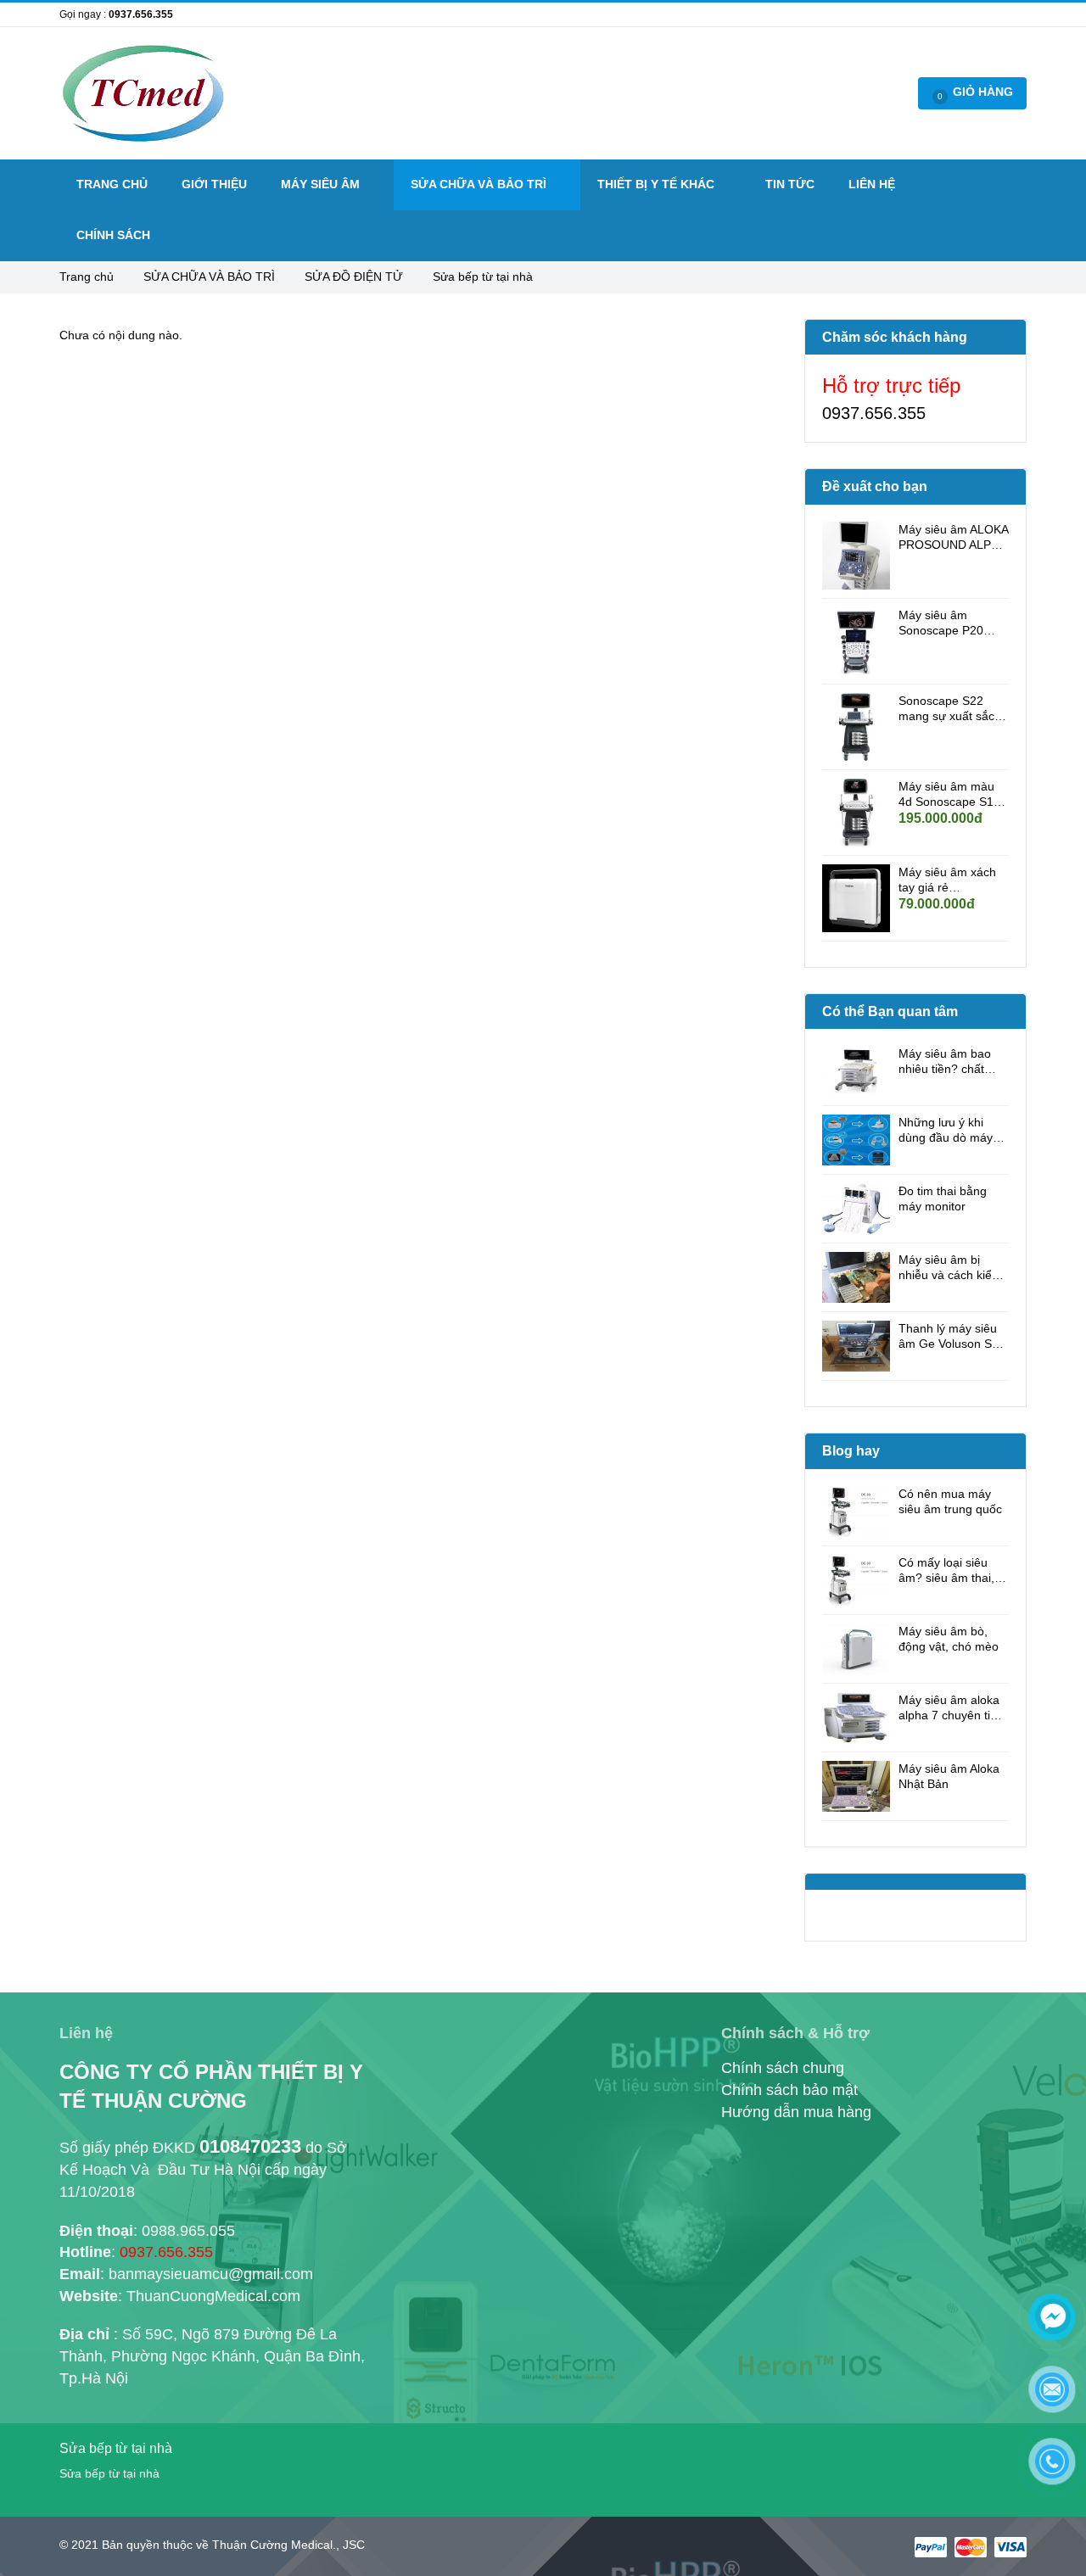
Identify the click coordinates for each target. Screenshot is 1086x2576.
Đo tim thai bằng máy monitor (943, 1199)
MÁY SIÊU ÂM (322, 184)
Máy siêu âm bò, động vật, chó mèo (949, 1639)
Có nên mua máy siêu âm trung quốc (950, 1501)
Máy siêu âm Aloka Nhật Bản (949, 1776)
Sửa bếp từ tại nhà (483, 277)
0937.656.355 (141, 14)
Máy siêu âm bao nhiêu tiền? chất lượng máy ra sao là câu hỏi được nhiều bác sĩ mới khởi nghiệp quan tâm (952, 1062)
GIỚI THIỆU (214, 184)
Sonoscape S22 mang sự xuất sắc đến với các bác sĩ (947, 709)
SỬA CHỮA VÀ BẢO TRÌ (211, 277)
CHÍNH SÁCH (113, 235)
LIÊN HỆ (872, 184)
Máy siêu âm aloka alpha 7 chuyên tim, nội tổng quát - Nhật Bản (952, 1708)
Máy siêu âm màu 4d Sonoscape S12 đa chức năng (949, 794)
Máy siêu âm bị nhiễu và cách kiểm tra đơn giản (950, 1268)
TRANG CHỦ (112, 184)
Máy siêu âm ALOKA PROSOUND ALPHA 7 (953, 537)
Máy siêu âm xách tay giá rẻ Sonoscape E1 (947, 880)
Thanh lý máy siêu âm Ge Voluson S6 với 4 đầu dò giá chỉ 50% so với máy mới (953, 1336)
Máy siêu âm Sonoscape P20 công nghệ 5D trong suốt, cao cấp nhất (952, 623)
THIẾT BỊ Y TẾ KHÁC (658, 184)
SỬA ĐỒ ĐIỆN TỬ (355, 277)
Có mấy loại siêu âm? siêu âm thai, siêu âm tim (946, 1570)
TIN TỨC (790, 184)
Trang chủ (88, 277)
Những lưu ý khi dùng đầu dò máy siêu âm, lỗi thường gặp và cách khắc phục (950, 1130)
